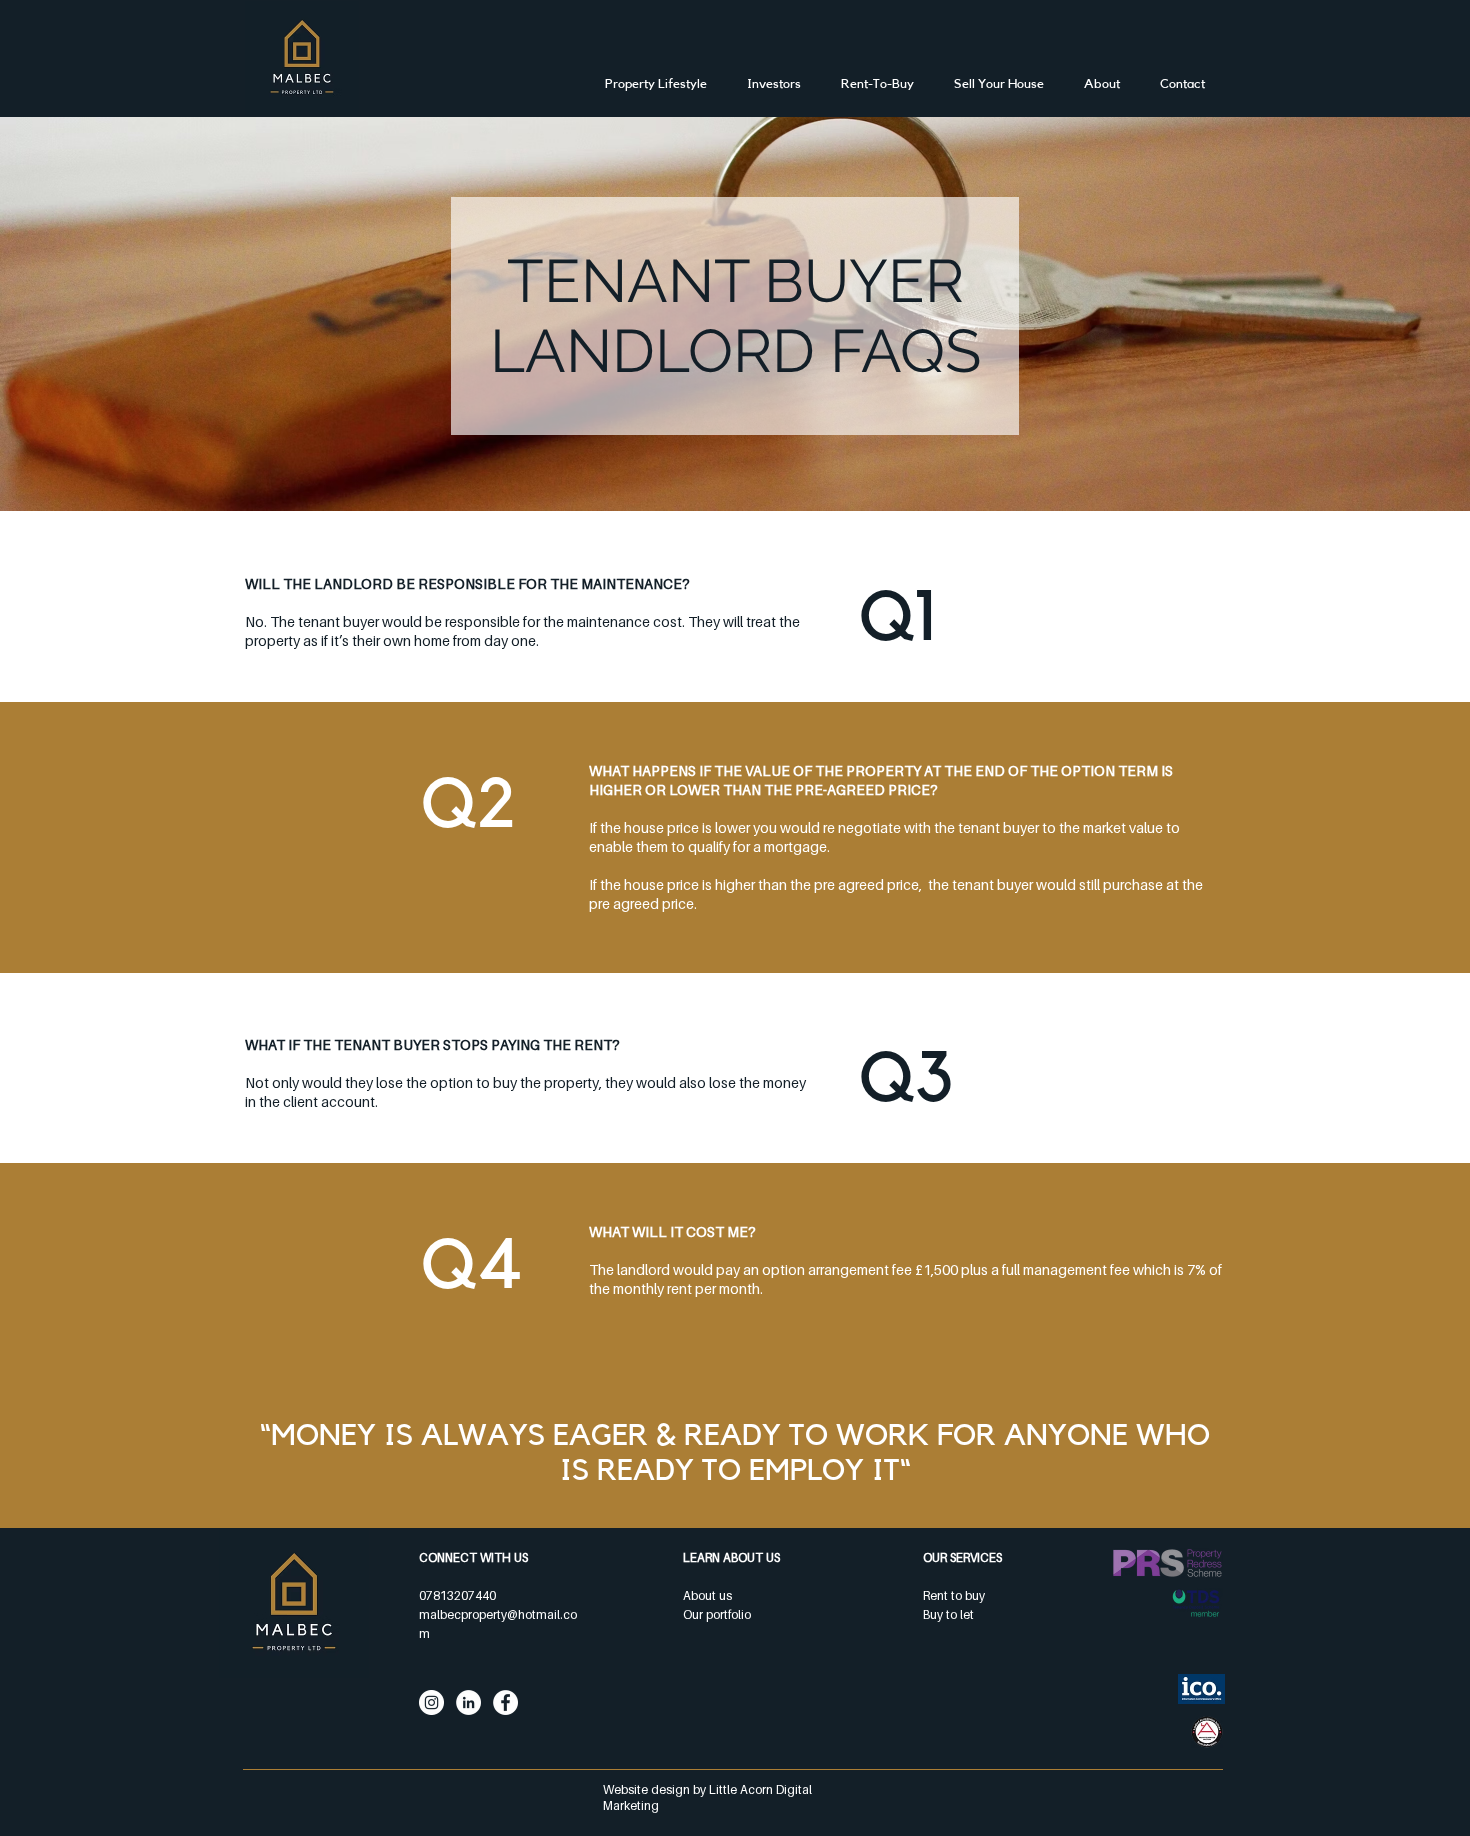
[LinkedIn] (468, 1702)
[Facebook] (505, 1702)
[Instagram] (431, 1702)
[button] (877, 83)
